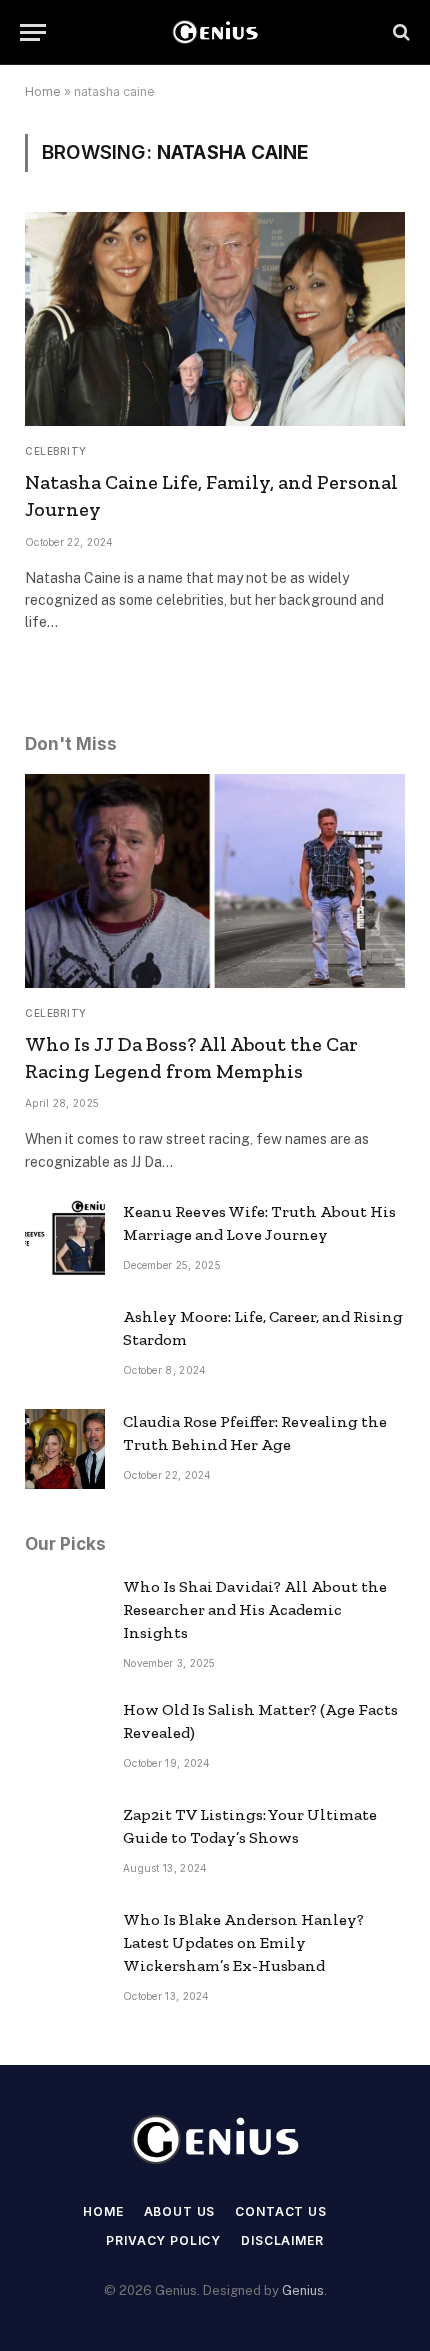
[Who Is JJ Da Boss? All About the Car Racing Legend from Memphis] (215, 881)
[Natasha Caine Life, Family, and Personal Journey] (215, 319)
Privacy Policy (163, 2240)
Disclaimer (282, 2240)
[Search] (399, 32)
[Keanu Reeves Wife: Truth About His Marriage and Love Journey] (65, 1239)
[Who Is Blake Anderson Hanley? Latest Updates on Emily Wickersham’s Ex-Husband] (65, 1947)
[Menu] (33, 32)
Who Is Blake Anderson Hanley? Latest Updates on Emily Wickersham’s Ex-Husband (243, 1942)
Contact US (280, 2211)
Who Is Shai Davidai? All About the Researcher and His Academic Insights (255, 1609)
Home (43, 91)
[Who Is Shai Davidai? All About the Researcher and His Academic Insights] (65, 1614)
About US (180, 2211)
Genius (303, 2290)
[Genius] (215, 32)
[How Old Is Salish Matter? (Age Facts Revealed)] (65, 1737)
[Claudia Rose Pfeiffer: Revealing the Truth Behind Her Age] (65, 1449)
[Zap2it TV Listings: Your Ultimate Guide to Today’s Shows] (65, 1842)
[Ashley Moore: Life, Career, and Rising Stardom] (65, 1344)
